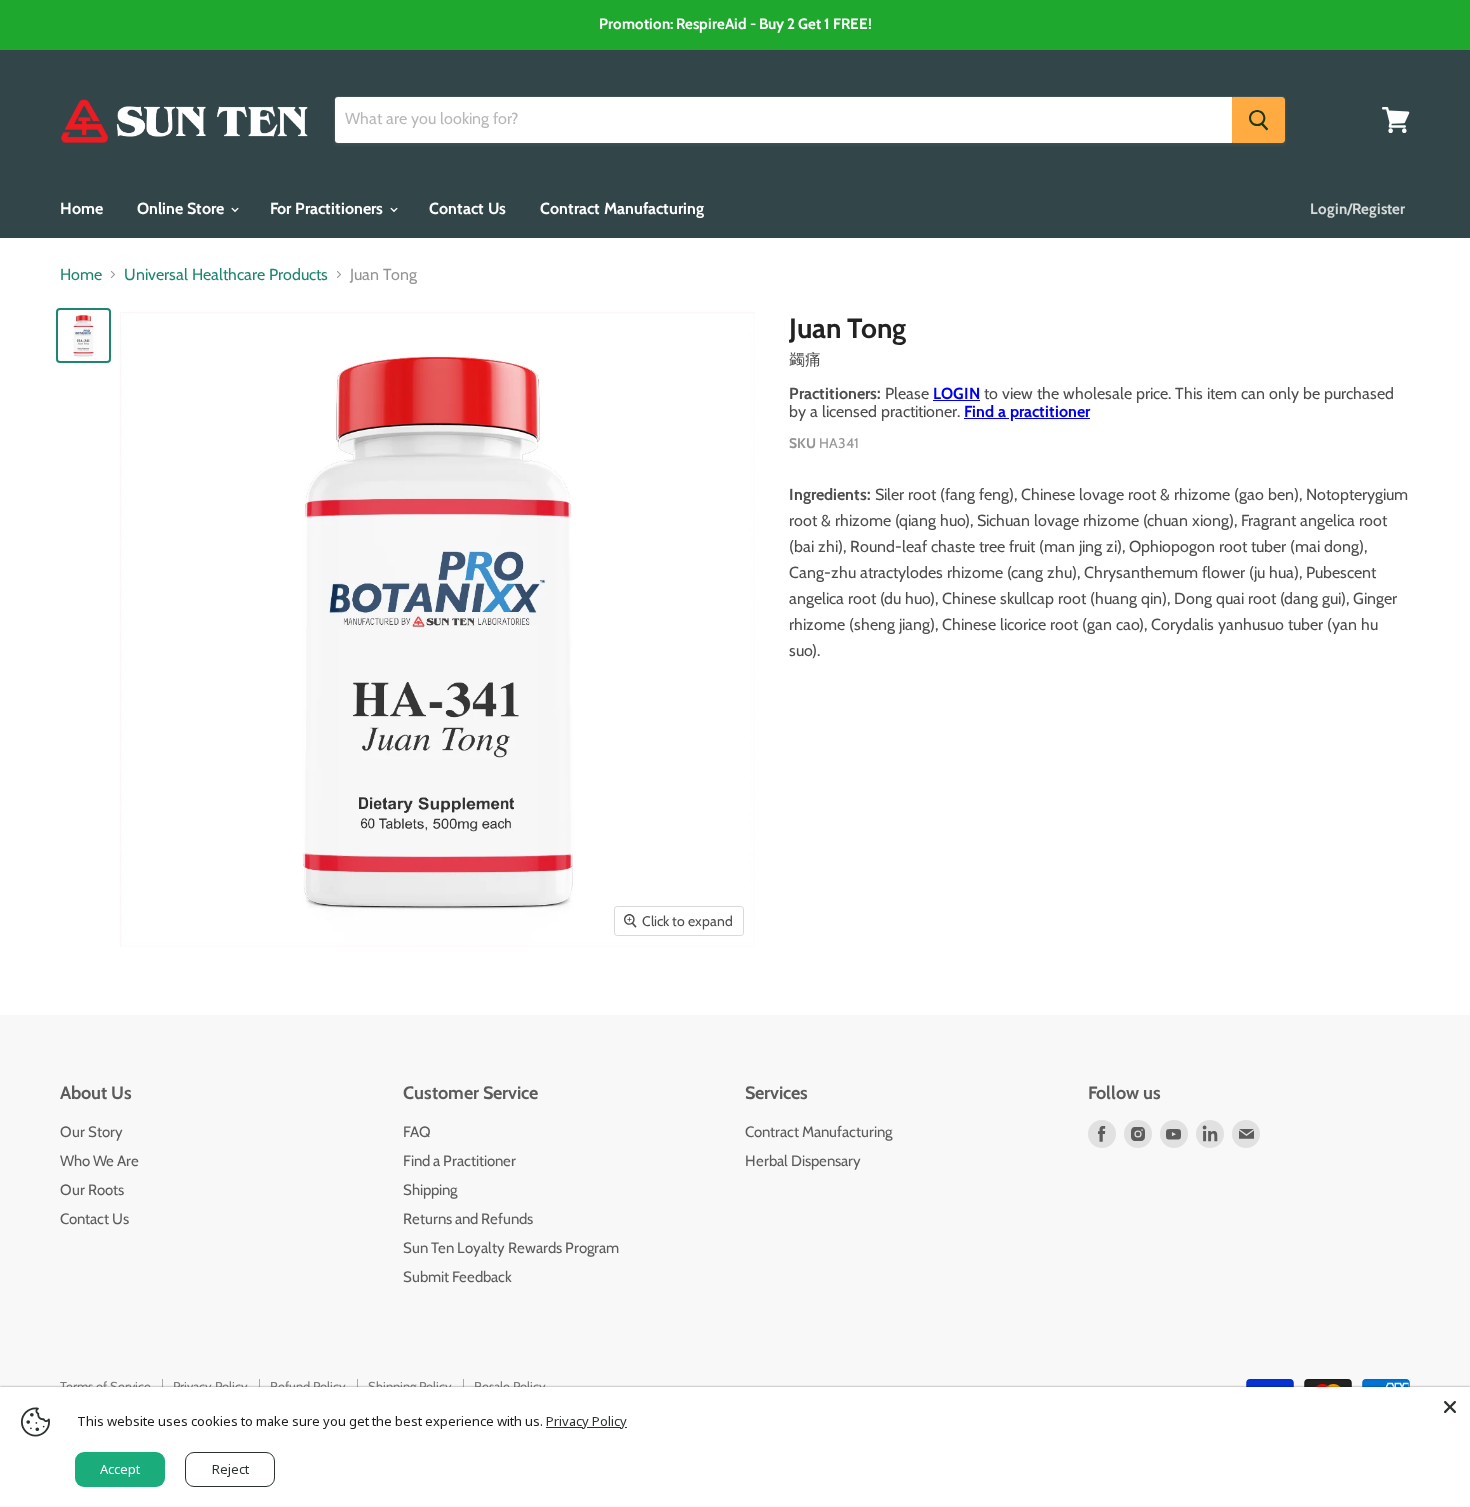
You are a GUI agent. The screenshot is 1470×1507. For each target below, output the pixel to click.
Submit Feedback (457, 1277)
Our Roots (92, 1190)
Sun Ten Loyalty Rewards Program (511, 1248)
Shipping (430, 1190)
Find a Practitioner (459, 1161)
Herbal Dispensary (803, 1161)
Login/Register (1357, 209)
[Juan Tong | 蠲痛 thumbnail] (83, 335)
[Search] (1258, 120)
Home (81, 208)
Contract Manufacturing (622, 208)
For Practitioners (328, 208)
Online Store (182, 208)
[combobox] (783, 120)
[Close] (1450, 1407)
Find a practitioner (1027, 411)
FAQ (417, 1132)
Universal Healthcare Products (226, 275)
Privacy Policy (586, 1421)
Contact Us (467, 208)
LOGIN (956, 393)
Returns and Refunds (468, 1219)
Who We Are (99, 1161)
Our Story (91, 1132)
